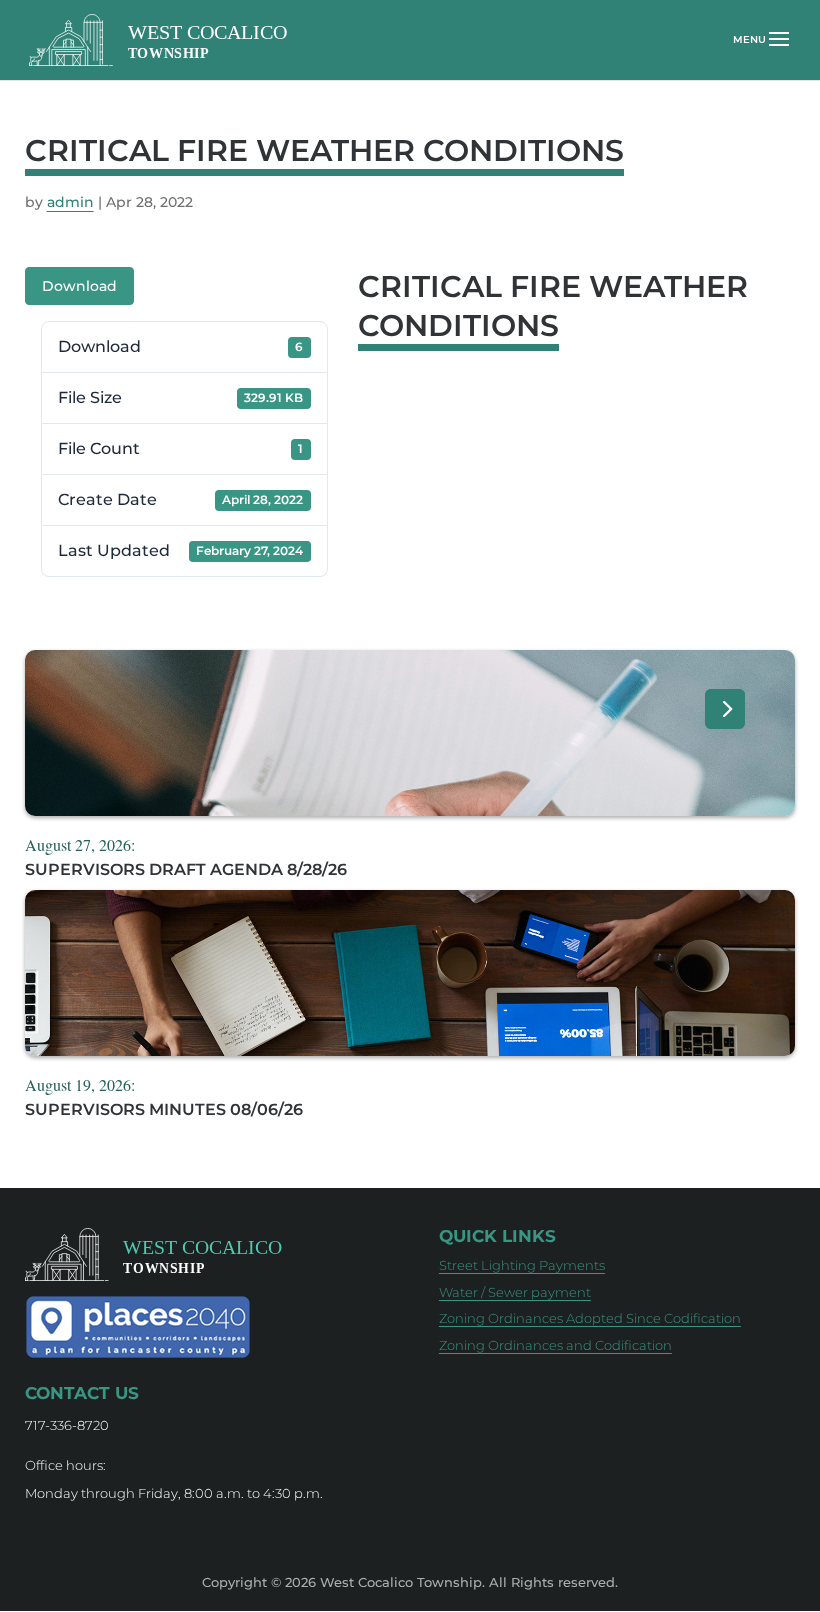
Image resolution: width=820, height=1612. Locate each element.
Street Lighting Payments (522, 1265)
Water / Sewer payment (515, 1292)
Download (79, 286)
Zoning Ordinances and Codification (555, 1345)
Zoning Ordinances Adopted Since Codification (590, 1318)
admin (70, 202)
